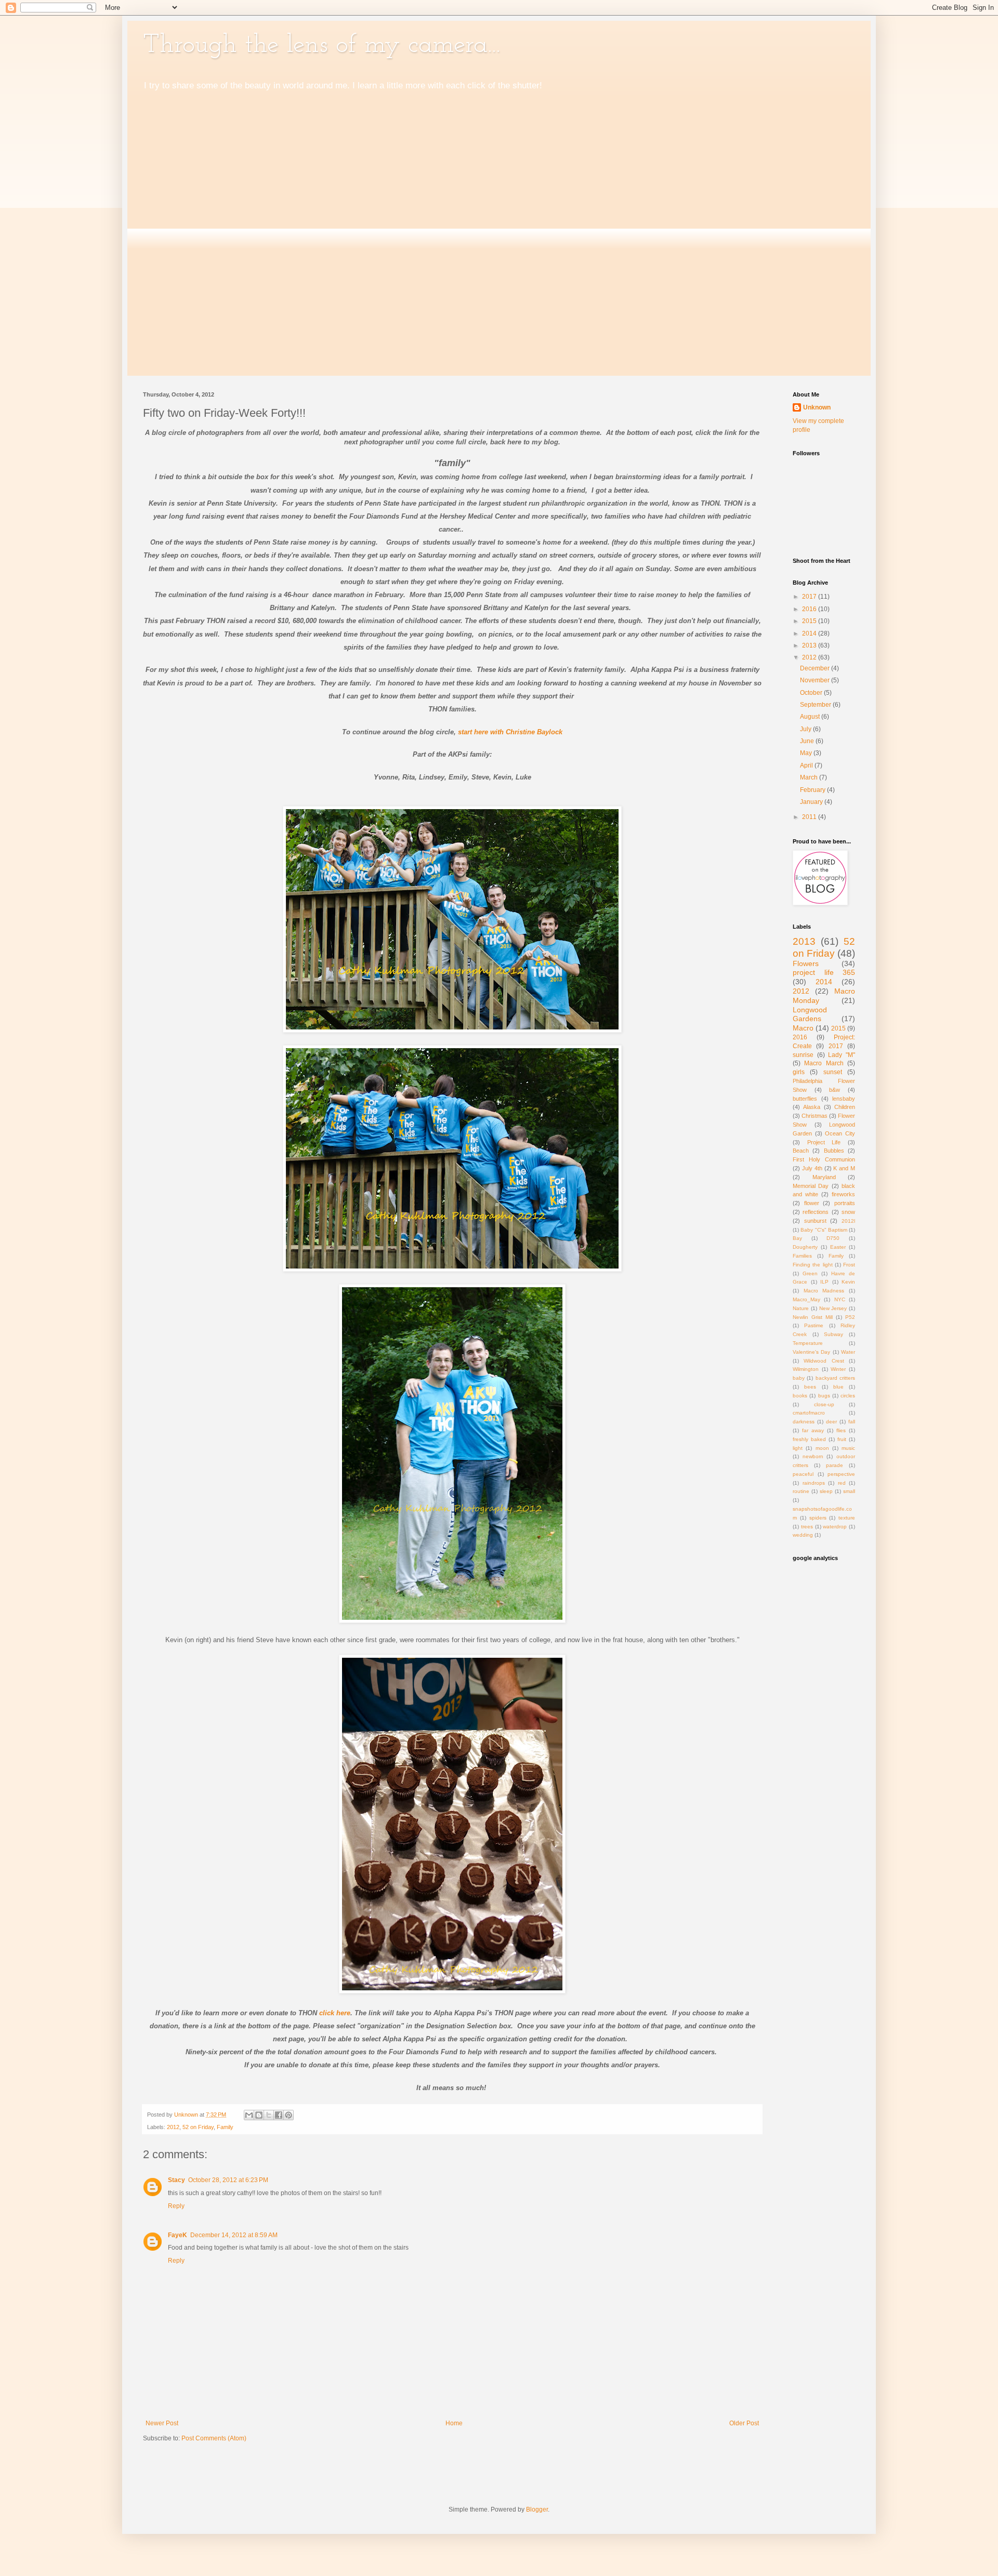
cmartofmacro (809, 1413)
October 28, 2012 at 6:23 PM (228, 2180)
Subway (833, 1334)
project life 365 (824, 972)
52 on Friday (198, 2127)
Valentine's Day (811, 1352)
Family (225, 2127)
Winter (838, 1369)
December (816, 668)
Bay (797, 1238)
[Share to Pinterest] (288, 2115)
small (849, 1491)
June (808, 741)
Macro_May (806, 1299)
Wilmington (806, 1369)
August (811, 717)
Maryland (824, 1177)
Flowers (806, 963)
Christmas (815, 1116)
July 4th (812, 1168)
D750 (833, 1238)
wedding (803, 1535)
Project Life (824, 1142)
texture (847, 1518)
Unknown (817, 407)
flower (812, 1203)
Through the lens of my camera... (321, 45)
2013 (810, 645)
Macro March (824, 1063)
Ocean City (840, 1133)
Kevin (848, 1282)
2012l (848, 1221)
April (807, 765)
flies (841, 1430)
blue (838, 1387)
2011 (810, 817)
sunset (833, 1072)
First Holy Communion (824, 1159)
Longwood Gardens (810, 1014)
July (806, 729)
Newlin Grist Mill (813, 1317)
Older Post (744, 2423)
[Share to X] (269, 2115)
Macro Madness (824, 1291)
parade (835, 1465)
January (812, 802)
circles (848, 1396)
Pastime (814, 1325)
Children (845, 1107)
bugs (824, 1396)
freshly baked (809, 1439)
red (842, 1483)
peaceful (803, 1474)
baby (799, 1378)
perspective (841, 1474)
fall (852, 1422)
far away (813, 1430)
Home (454, 2423)
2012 (173, 2127)
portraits (845, 1203)
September (816, 705)
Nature (801, 1308)
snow (848, 1212)
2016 (810, 609)
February (813, 790)
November (816, 680)
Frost (849, 1265)
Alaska (812, 1107)
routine (801, 1491)
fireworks (843, 1194)
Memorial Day (811, 1186)
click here (335, 2013)
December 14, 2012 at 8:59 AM (234, 2235)
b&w (835, 1090)
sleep (826, 1491)
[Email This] (249, 2115)
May (807, 753)
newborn (813, 1456)
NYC (840, 1299)
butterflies (805, 1099)
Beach (801, 1151)
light (798, 1448)
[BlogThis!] (259, 2115)
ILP (824, 1282)
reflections (816, 1212)
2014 (810, 633)
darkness (804, 1422)
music (848, 1448)
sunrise (803, 1055)
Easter (838, 1247)
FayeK (178, 2235)
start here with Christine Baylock (510, 732)
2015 (810, 621)
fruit (842, 1439)
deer (831, 1422)
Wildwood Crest (824, 1361)
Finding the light (813, 1265)
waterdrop (835, 1527)
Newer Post (162, 2423)
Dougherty (805, 1247)
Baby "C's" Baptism (824, 1230)
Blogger (537, 2509)
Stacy (176, 2180)
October (812, 693)
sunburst (815, 1221)
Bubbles (834, 1151)
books (800, 1396)
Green (810, 1273)
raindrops (814, 1483)
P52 (850, 1317)
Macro (803, 1028)
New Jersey (833, 1308)
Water (848, 1352)
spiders (818, 1518)
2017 (810, 597)
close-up (824, 1404)
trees (807, 1527)
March (810, 777)
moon (822, 1448)
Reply (176, 2206)
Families (802, 1256)
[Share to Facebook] (279, 2115)
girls (799, 1072)
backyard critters (835, 1378)
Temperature (808, 1343)
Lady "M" (842, 1055)
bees (810, 1387)
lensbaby (844, 1099)
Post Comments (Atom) (214, 2438)
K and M (844, 1168)
